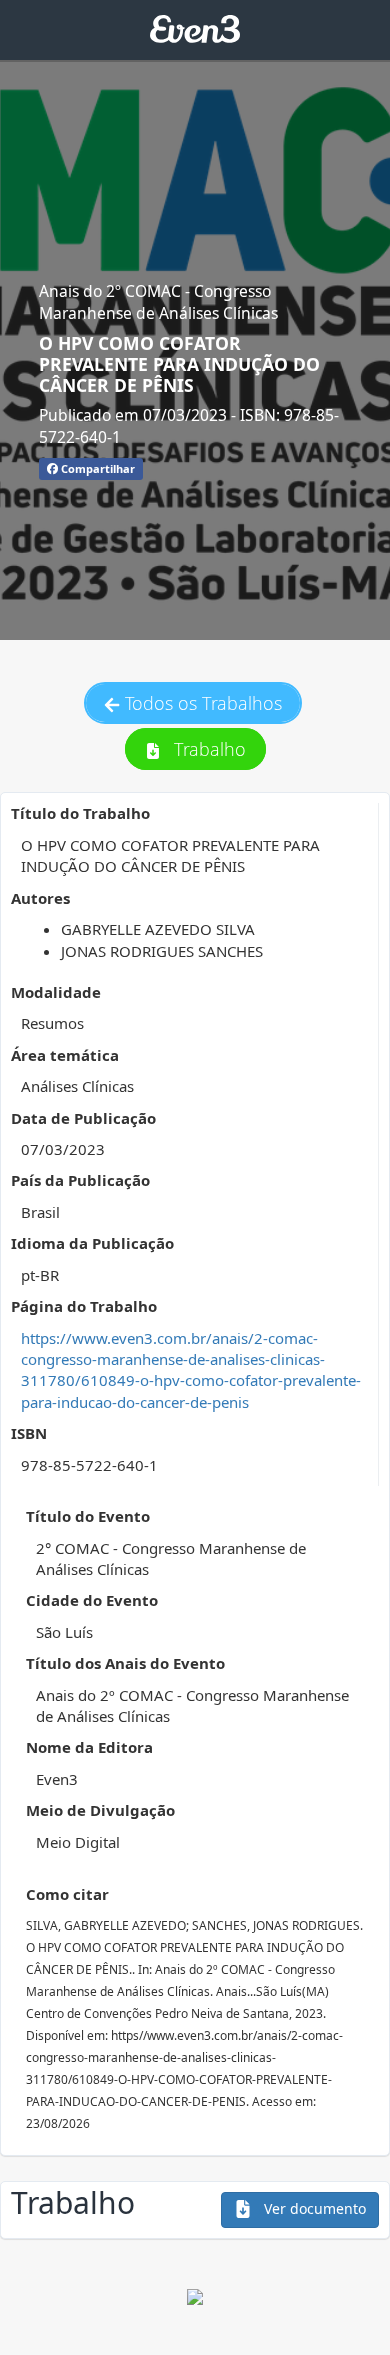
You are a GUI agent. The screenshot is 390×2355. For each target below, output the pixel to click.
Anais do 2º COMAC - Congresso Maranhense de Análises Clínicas (158, 302)
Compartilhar (96, 468)
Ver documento (313, 2208)
